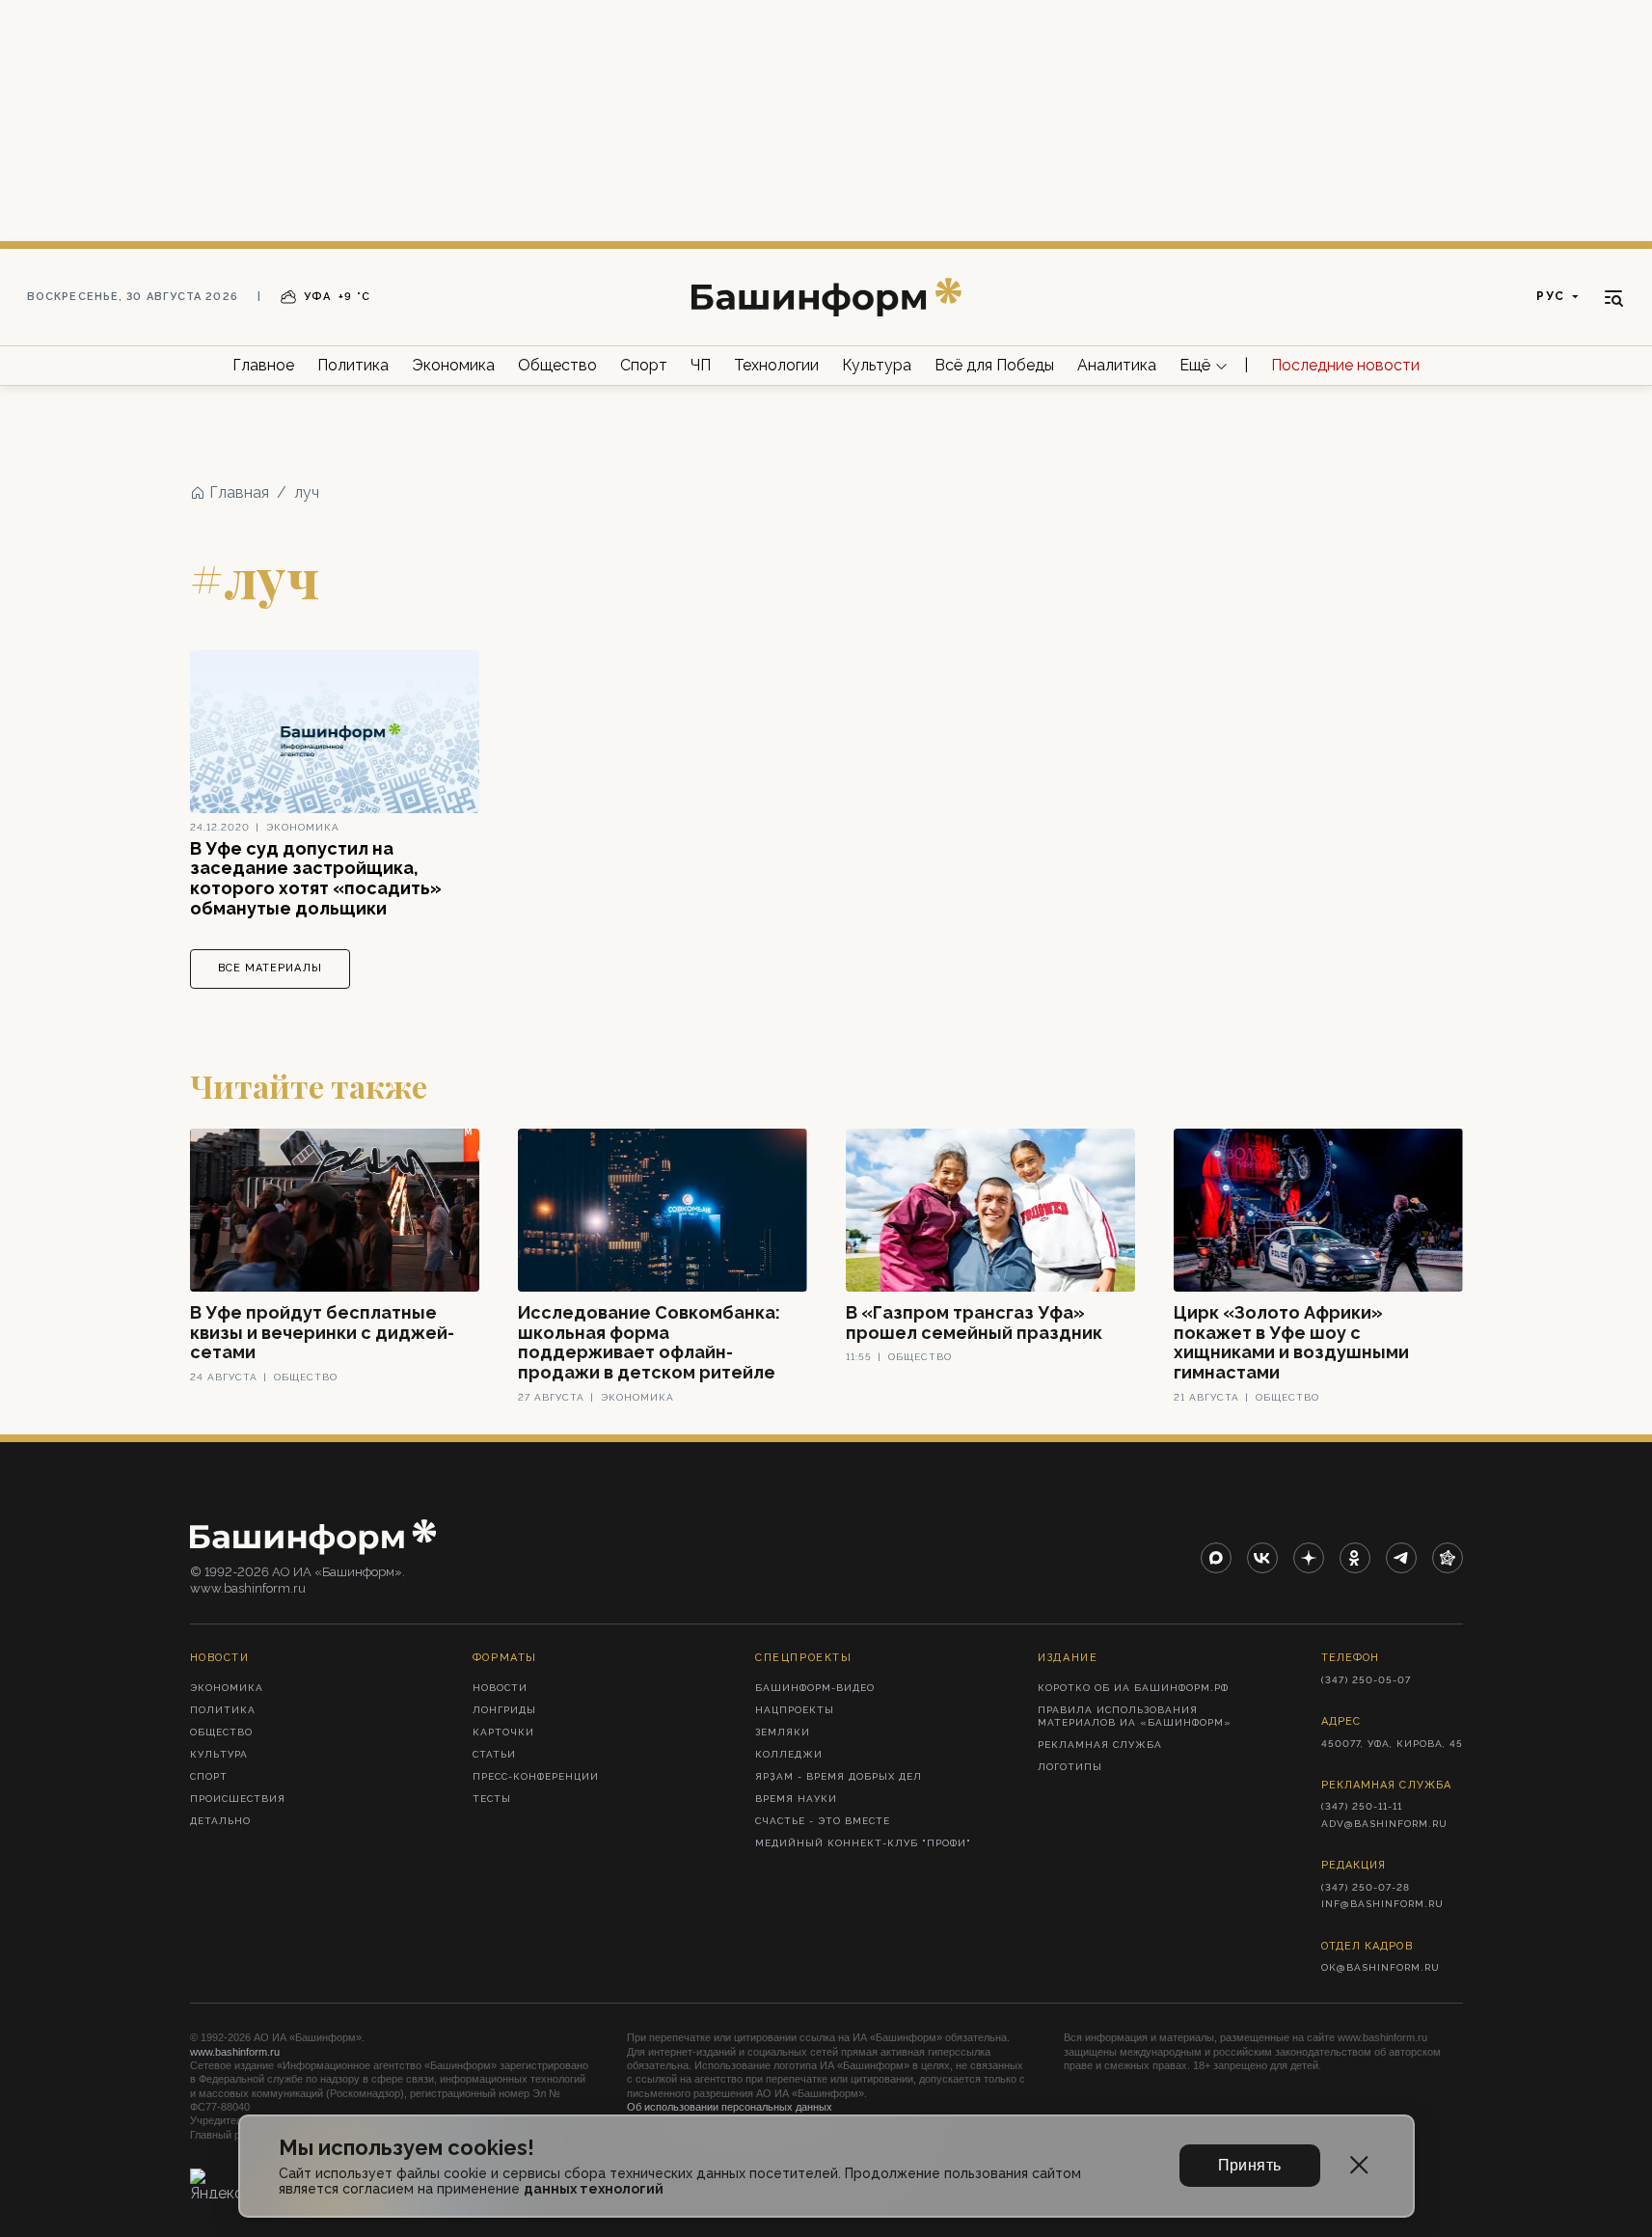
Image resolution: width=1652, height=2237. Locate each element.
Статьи (494, 1754)
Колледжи (789, 1754)
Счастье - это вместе (823, 1821)
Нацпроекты (795, 1710)
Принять (1250, 2165)
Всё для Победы (994, 365)
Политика (353, 365)
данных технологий (594, 2189)
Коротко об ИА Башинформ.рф (1133, 1688)
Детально (220, 1821)
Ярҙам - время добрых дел (839, 1776)
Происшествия (238, 1799)
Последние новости (1345, 365)
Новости (500, 1688)
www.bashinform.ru (235, 2052)
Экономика (453, 365)
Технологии (776, 365)
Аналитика (1117, 365)
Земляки (783, 1732)
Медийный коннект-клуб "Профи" (863, 1843)
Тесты (492, 1799)
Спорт (644, 365)
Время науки (796, 1799)
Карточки (503, 1732)
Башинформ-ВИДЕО (815, 1688)
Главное (263, 365)
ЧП (701, 365)
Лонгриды (504, 1710)
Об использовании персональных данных (730, 2107)
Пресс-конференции (536, 1776)
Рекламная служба (1100, 1745)
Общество (557, 365)
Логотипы (1070, 1767)
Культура (877, 365)
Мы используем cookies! (406, 2148)
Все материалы (270, 968)
